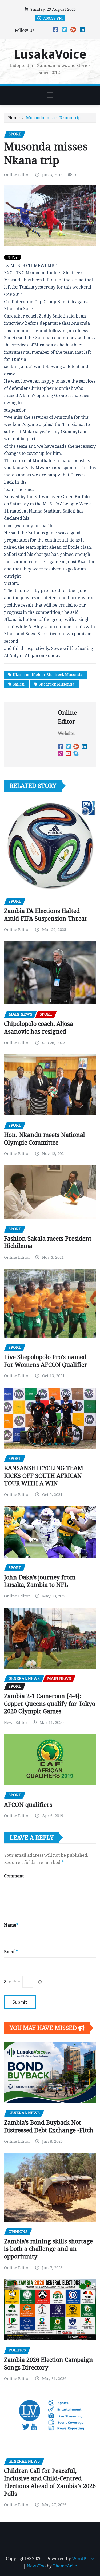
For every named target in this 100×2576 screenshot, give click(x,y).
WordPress (83, 2559)
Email (11, 1952)
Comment (14, 1876)
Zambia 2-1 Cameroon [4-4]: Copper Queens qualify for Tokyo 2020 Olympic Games (50, 1704)
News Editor (16, 1723)
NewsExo (36, 2566)
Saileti (19, 684)
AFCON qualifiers (28, 1805)
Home (14, 118)
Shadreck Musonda (57, 684)
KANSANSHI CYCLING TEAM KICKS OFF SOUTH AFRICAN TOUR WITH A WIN (44, 1476)
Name (11, 1925)
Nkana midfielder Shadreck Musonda (48, 675)
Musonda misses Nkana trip (53, 118)
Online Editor (17, 175)
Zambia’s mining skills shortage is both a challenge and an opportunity (48, 2249)
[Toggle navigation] (50, 95)
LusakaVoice (50, 54)
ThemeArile (65, 2566)
